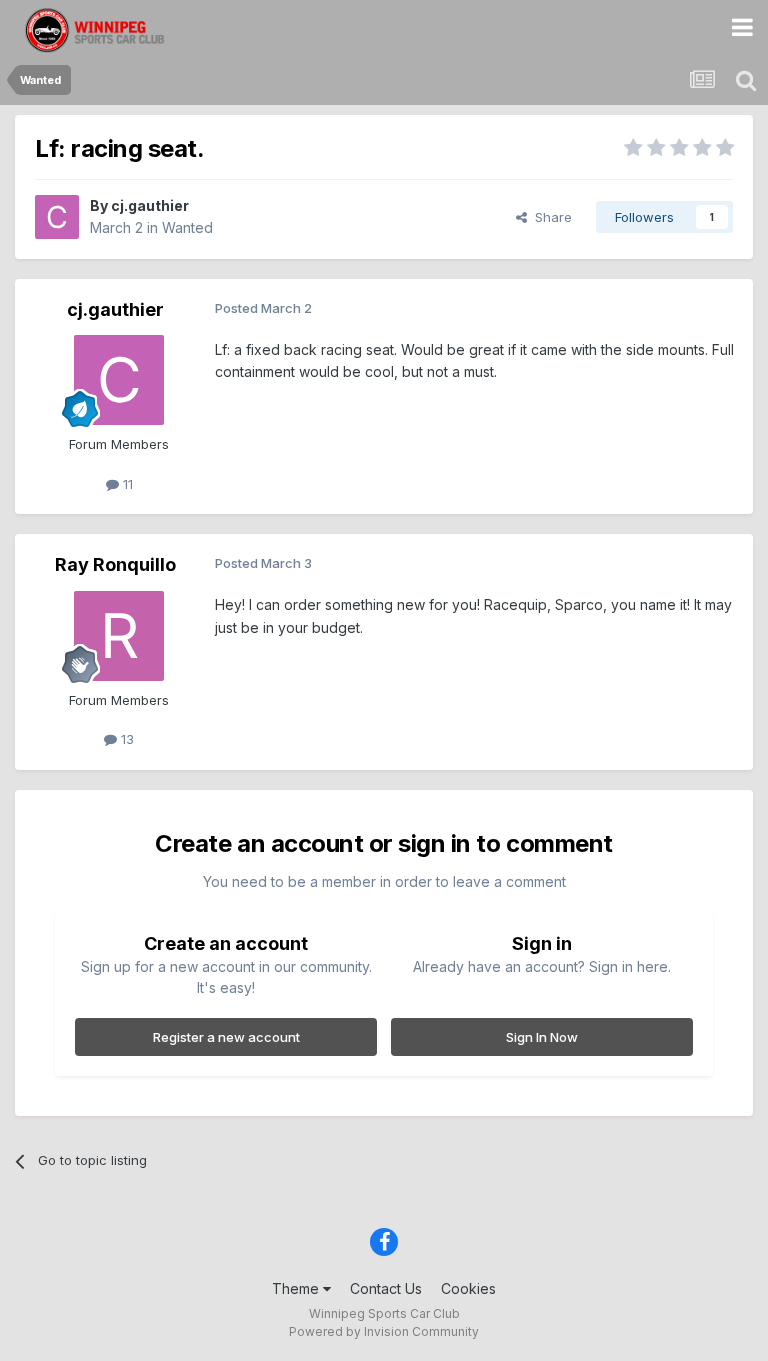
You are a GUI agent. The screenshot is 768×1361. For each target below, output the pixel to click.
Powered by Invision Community (384, 1331)
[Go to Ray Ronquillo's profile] (119, 636)
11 (126, 484)
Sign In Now (542, 1037)
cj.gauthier (150, 205)
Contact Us (386, 1288)
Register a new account (226, 1037)
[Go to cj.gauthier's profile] (57, 217)
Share (549, 217)
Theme (297, 1288)
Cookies (468, 1288)
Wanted (187, 227)
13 (125, 739)
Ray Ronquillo (115, 564)
